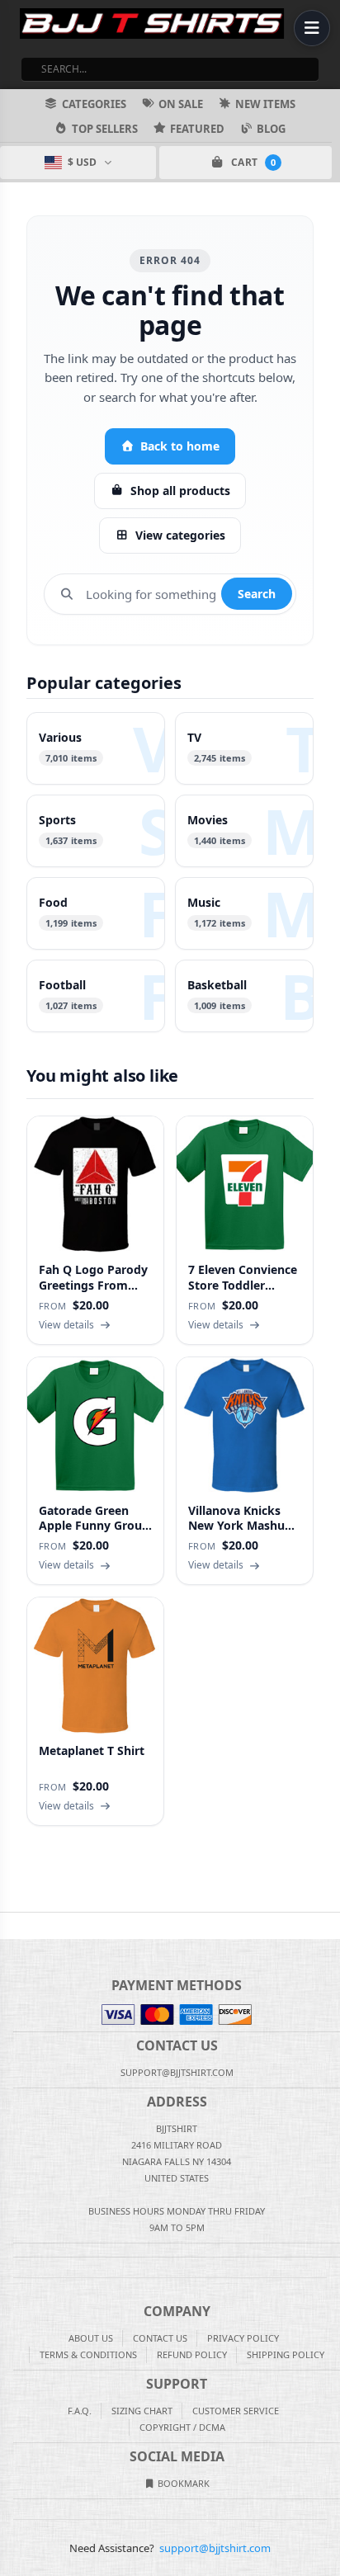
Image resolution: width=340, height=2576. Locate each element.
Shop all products (180, 491)
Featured (197, 129)
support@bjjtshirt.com (215, 2548)
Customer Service (236, 2411)
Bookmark (182, 2483)
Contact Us (160, 2338)
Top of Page (328, 1926)
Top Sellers (105, 129)
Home (12, 1926)
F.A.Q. (80, 2411)
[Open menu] (312, 28)
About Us (91, 2338)
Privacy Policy (243, 2338)
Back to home (180, 446)
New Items (265, 104)
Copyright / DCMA (182, 2427)
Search (257, 594)
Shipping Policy (286, 2354)
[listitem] (96, 748)
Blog (271, 129)
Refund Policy (192, 2354)
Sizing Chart (142, 2411)
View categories (180, 535)
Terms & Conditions (88, 2354)
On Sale (181, 104)
